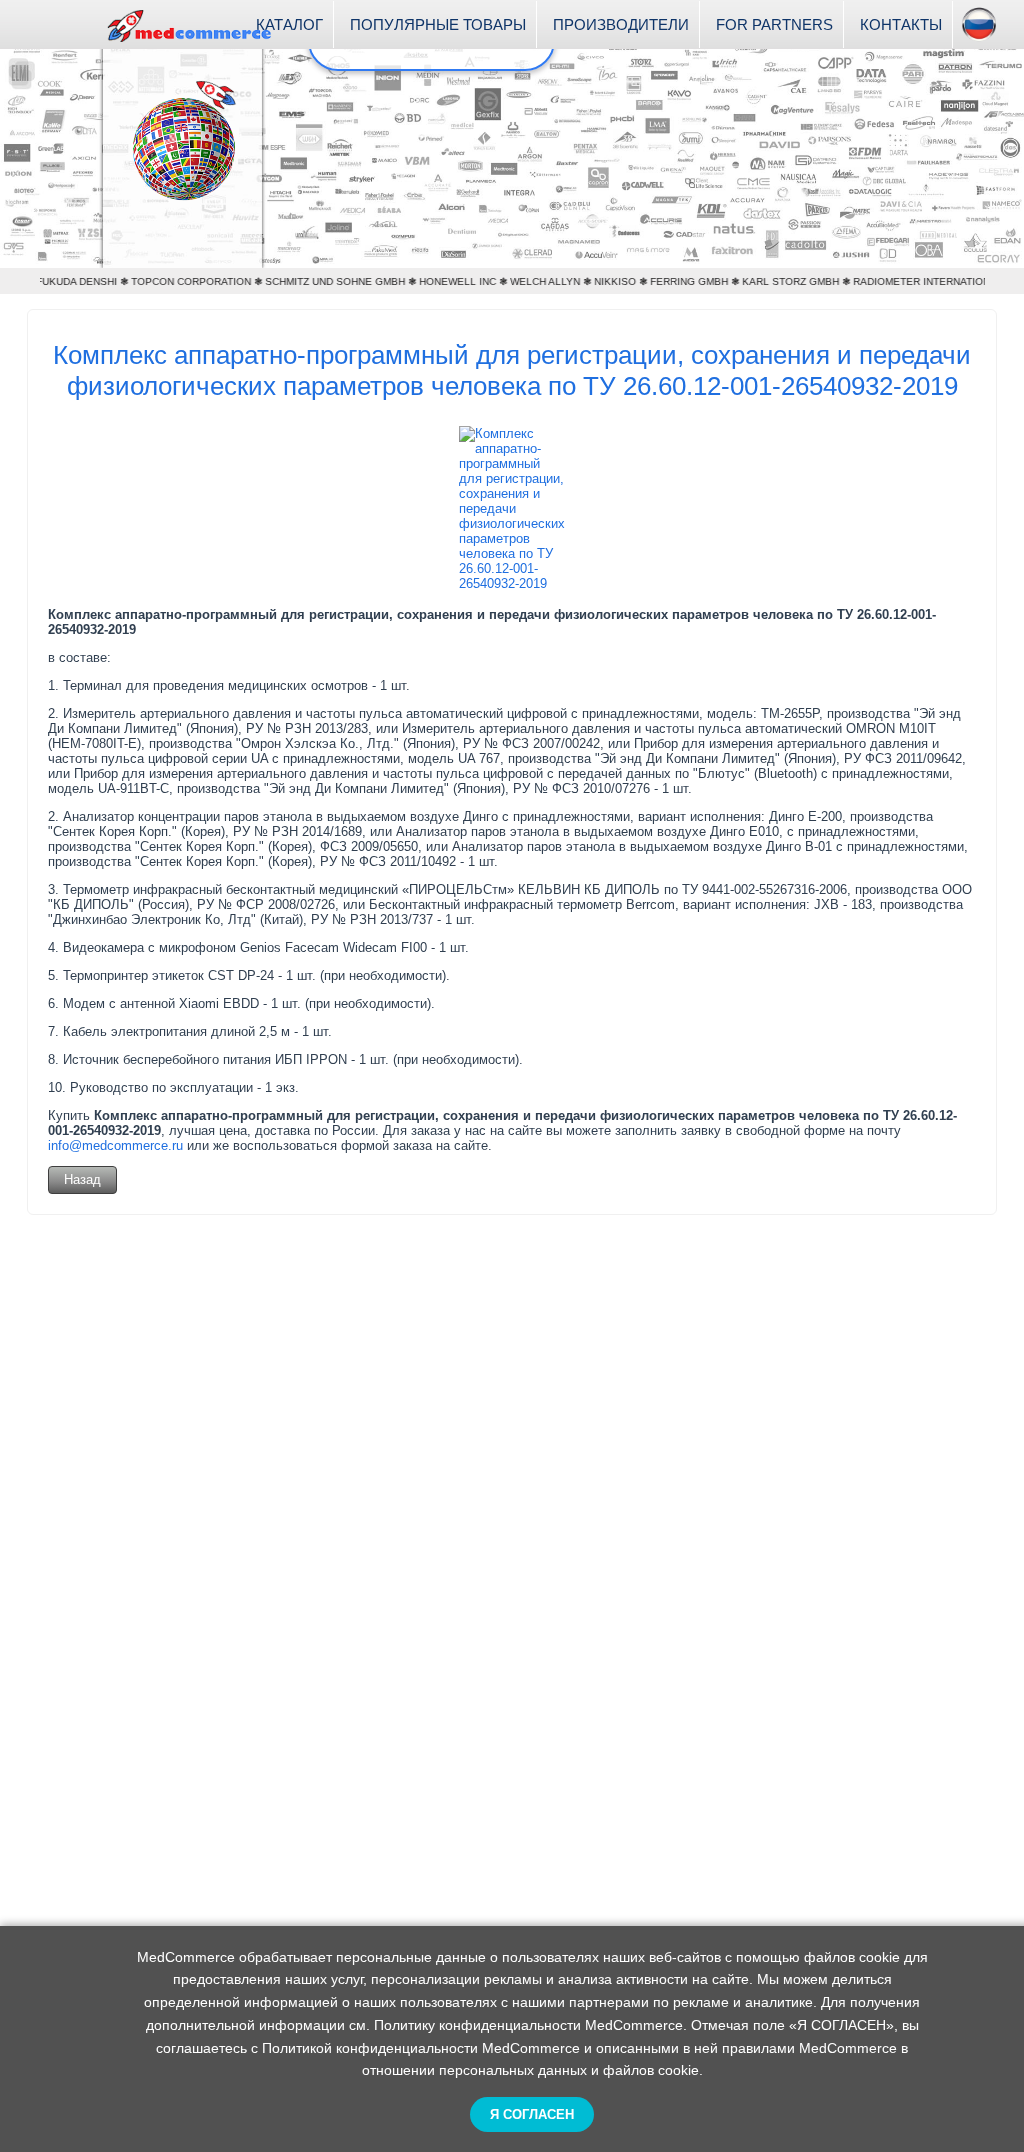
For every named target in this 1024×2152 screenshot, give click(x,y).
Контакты (901, 24)
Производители (621, 24)
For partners (774, 24)
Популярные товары (438, 24)
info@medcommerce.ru (115, 1145)
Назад (82, 1179)
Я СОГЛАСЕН (532, 2114)
